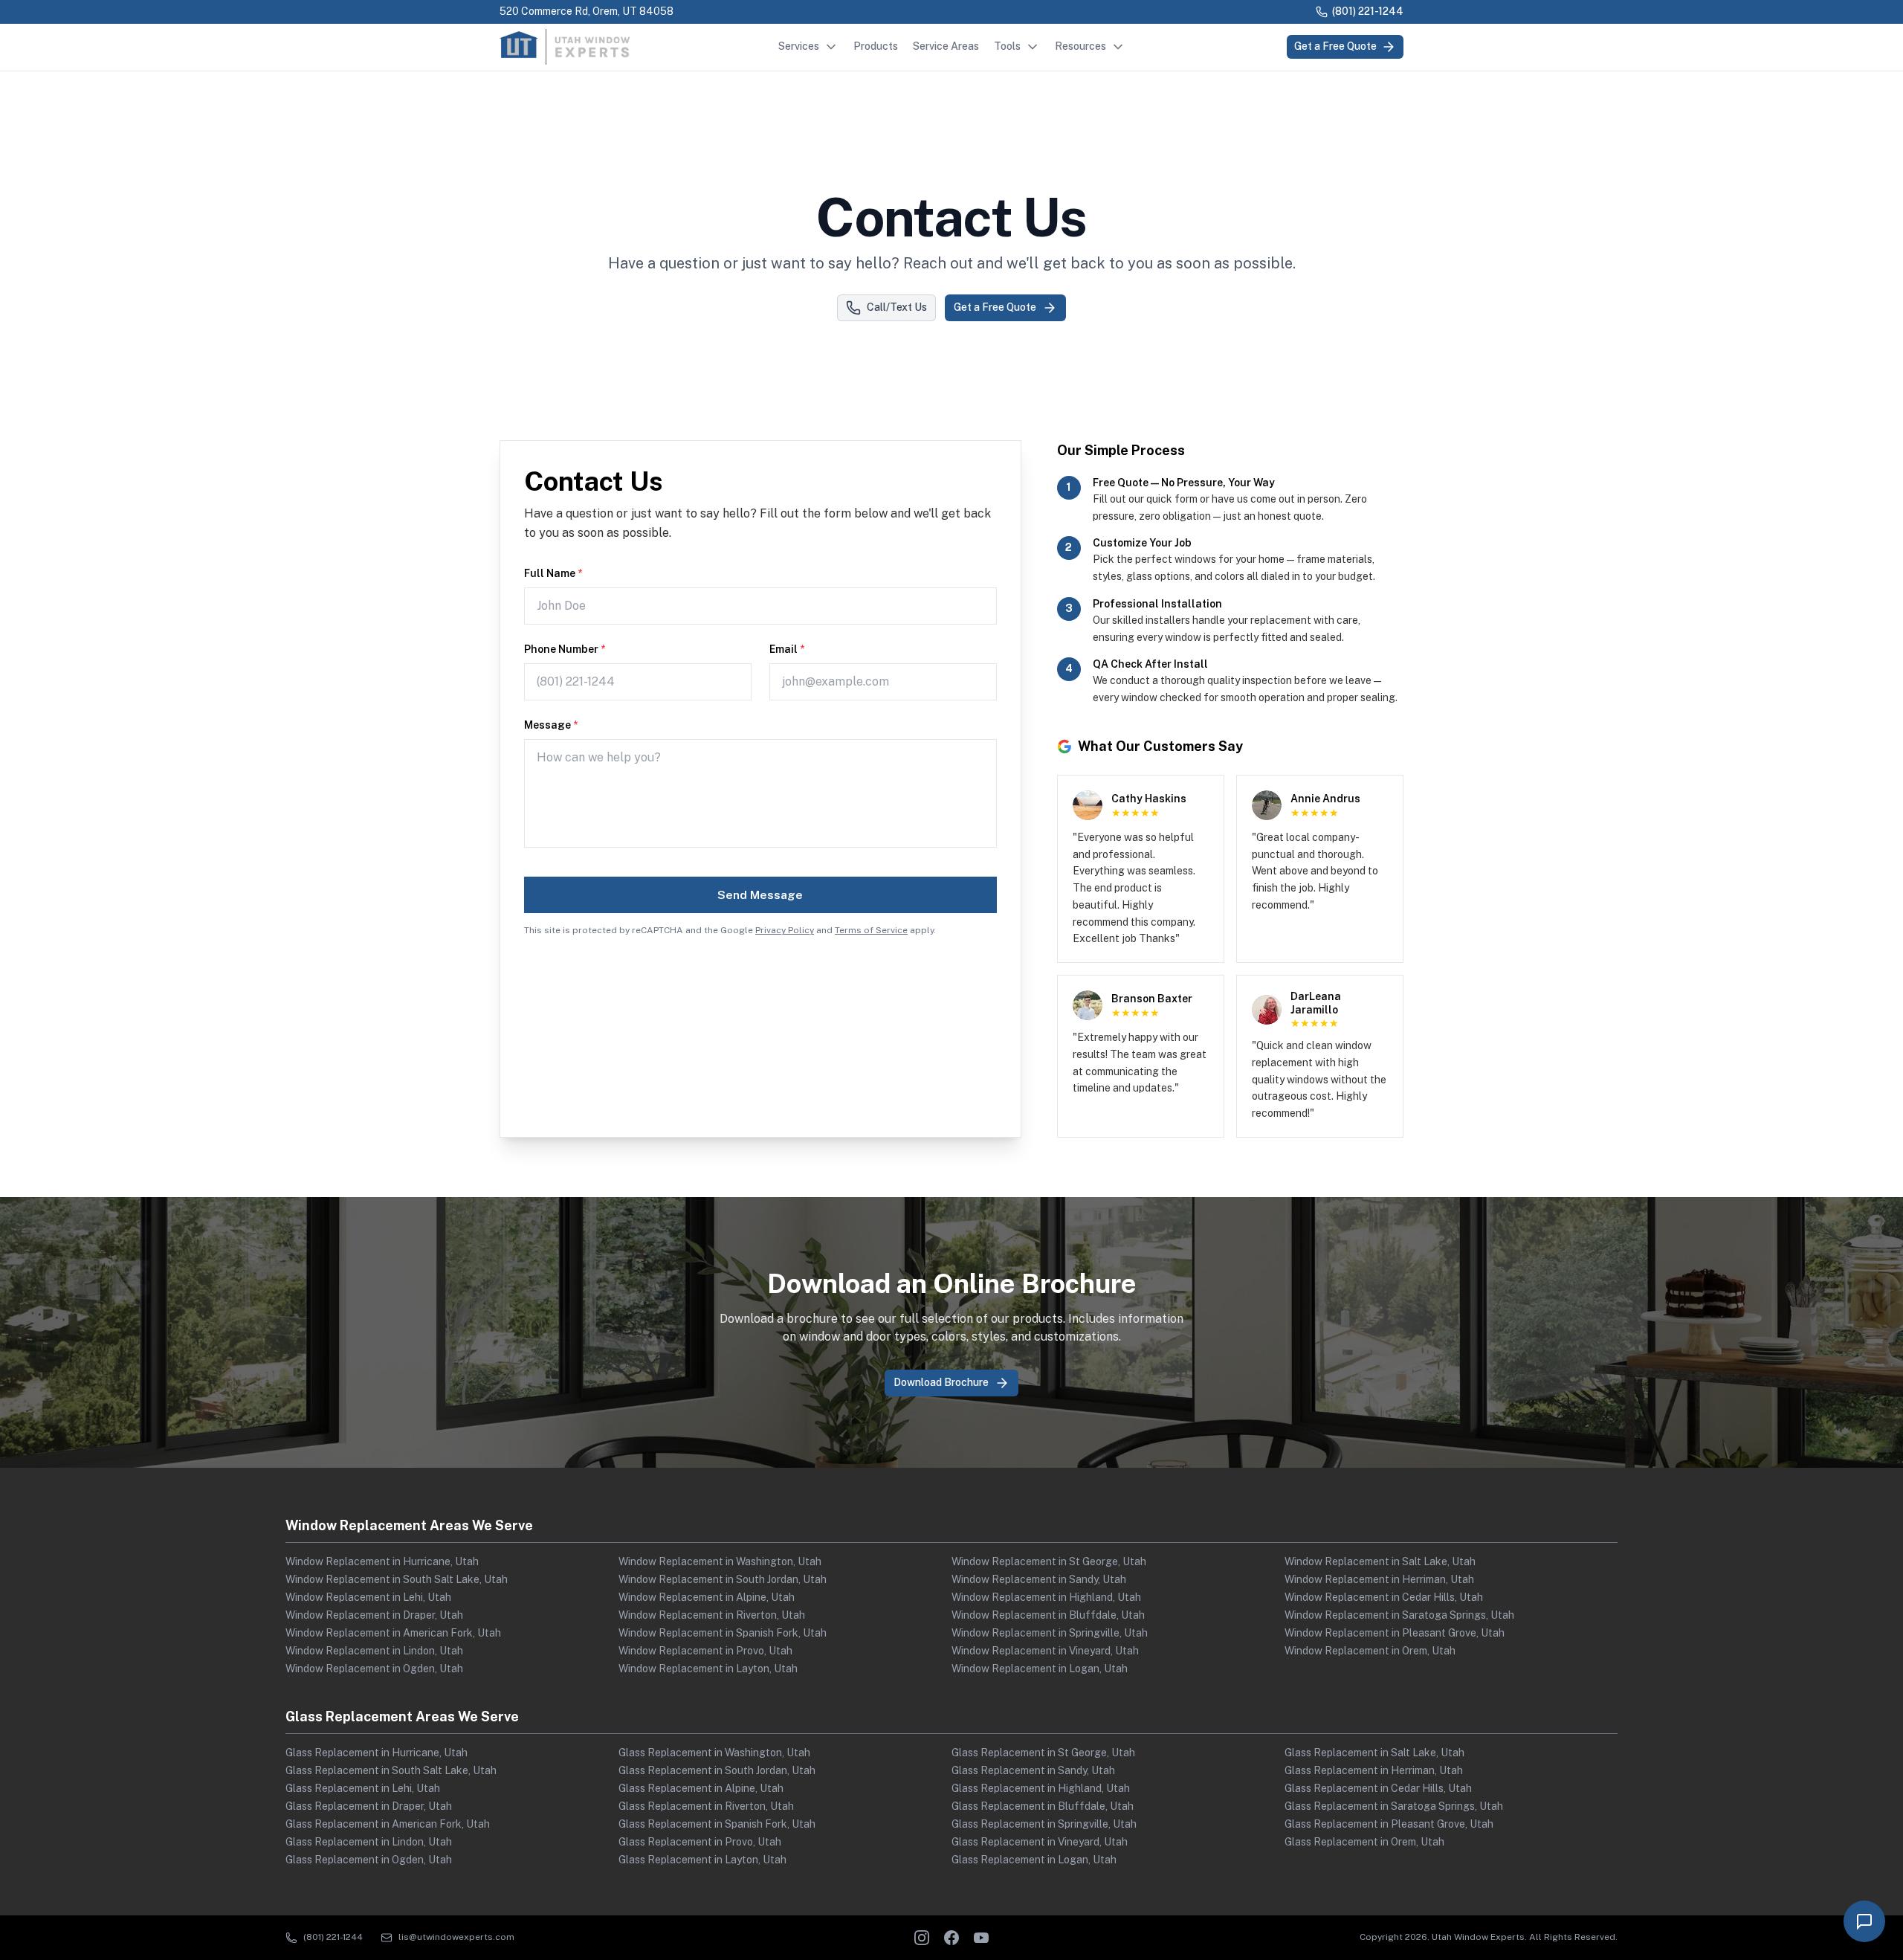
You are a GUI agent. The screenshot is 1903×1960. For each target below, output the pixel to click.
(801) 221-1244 (1368, 11)
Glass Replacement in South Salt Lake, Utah (391, 1770)
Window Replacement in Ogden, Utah (374, 1669)
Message (551, 725)
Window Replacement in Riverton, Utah (712, 1615)
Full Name (553, 573)
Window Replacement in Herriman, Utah (1379, 1579)
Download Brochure (941, 1382)
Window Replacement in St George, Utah (1049, 1561)
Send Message (760, 895)
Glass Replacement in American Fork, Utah (388, 1824)
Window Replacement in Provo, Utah (705, 1651)
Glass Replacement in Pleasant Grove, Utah (1389, 1824)
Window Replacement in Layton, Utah (708, 1669)
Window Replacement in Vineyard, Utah (1045, 1651)
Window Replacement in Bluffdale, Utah (1048, 1615)
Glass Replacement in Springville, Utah (1044, 1824)
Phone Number (565, 649)
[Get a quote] (1864, 1921)
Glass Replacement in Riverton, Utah (706, 1806)
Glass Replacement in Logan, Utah (1034, 1860)
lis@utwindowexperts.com (456, 1937)
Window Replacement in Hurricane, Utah (382, 1561)
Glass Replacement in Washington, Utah (714, 1753)
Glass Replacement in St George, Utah (1043, 1753)
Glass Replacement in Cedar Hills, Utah (1378, 1788)
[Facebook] (951, 1938)
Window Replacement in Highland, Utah (1046, 1597)
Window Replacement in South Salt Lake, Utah (397, 1579)
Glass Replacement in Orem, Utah (1364, 1842)
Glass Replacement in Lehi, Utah (363, 1788)
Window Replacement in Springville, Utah (1050, 1633)
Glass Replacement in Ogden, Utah (369, 1860)
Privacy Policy (785, 930)
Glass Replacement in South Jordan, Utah (717, 1770)
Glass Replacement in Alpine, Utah (701, 1788)
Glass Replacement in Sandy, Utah (1033, 1770)
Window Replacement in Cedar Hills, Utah (1384, 1597)
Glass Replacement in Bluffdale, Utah (1043, 1806)
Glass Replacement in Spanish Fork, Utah (717, 1824)
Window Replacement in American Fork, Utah (393, 1633)
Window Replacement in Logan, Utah (1040, 1669)
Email (787, 649)
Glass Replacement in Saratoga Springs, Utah (1394, 1806)
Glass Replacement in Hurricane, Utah (377, 1753)
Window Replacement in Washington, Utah (720, 1561)
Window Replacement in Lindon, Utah (374, 1651)
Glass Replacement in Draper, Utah (369, 1806)
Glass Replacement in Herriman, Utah (1374, 1770)
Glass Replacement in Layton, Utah (702, 1860)
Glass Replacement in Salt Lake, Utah (1374, 1753)
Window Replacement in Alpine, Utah (707, 1597)
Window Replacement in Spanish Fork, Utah (723, 1633)
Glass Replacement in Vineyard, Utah (1040, 1842)
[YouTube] (981, 1938)
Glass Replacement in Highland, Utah (1041, 1788)
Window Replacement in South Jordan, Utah (723, 1579)
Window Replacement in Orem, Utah (1370, 1651)
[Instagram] (922, 1938)
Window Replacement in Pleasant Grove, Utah (1395, 1633)
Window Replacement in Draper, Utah (374, 1615)
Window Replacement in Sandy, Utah (1039, 1579)
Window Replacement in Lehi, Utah (368, 1597)
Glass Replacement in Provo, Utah (700, 1842)
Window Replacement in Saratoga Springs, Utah (1399, 1615)
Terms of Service (871, 930)
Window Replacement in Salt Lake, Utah (1380, 1561)
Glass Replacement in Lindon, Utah (369, 1842)
